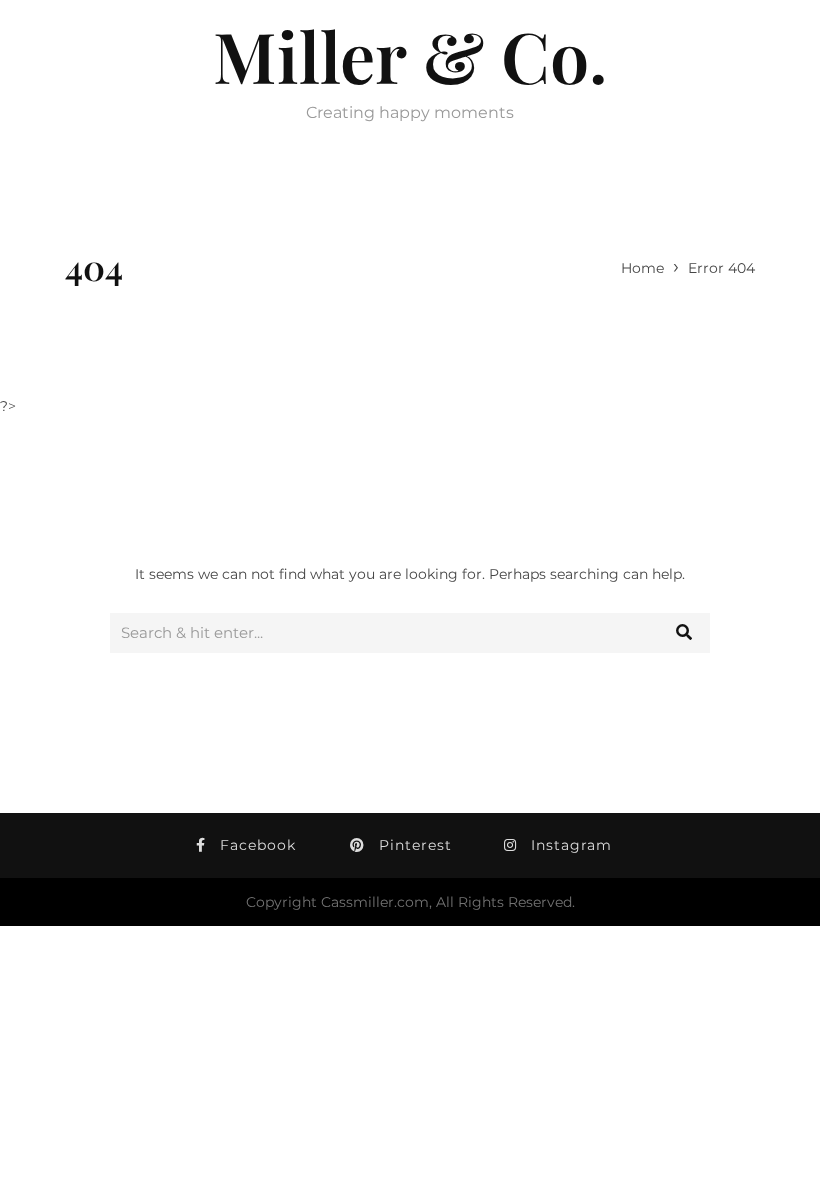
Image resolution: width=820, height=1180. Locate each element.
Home (642, 268)
